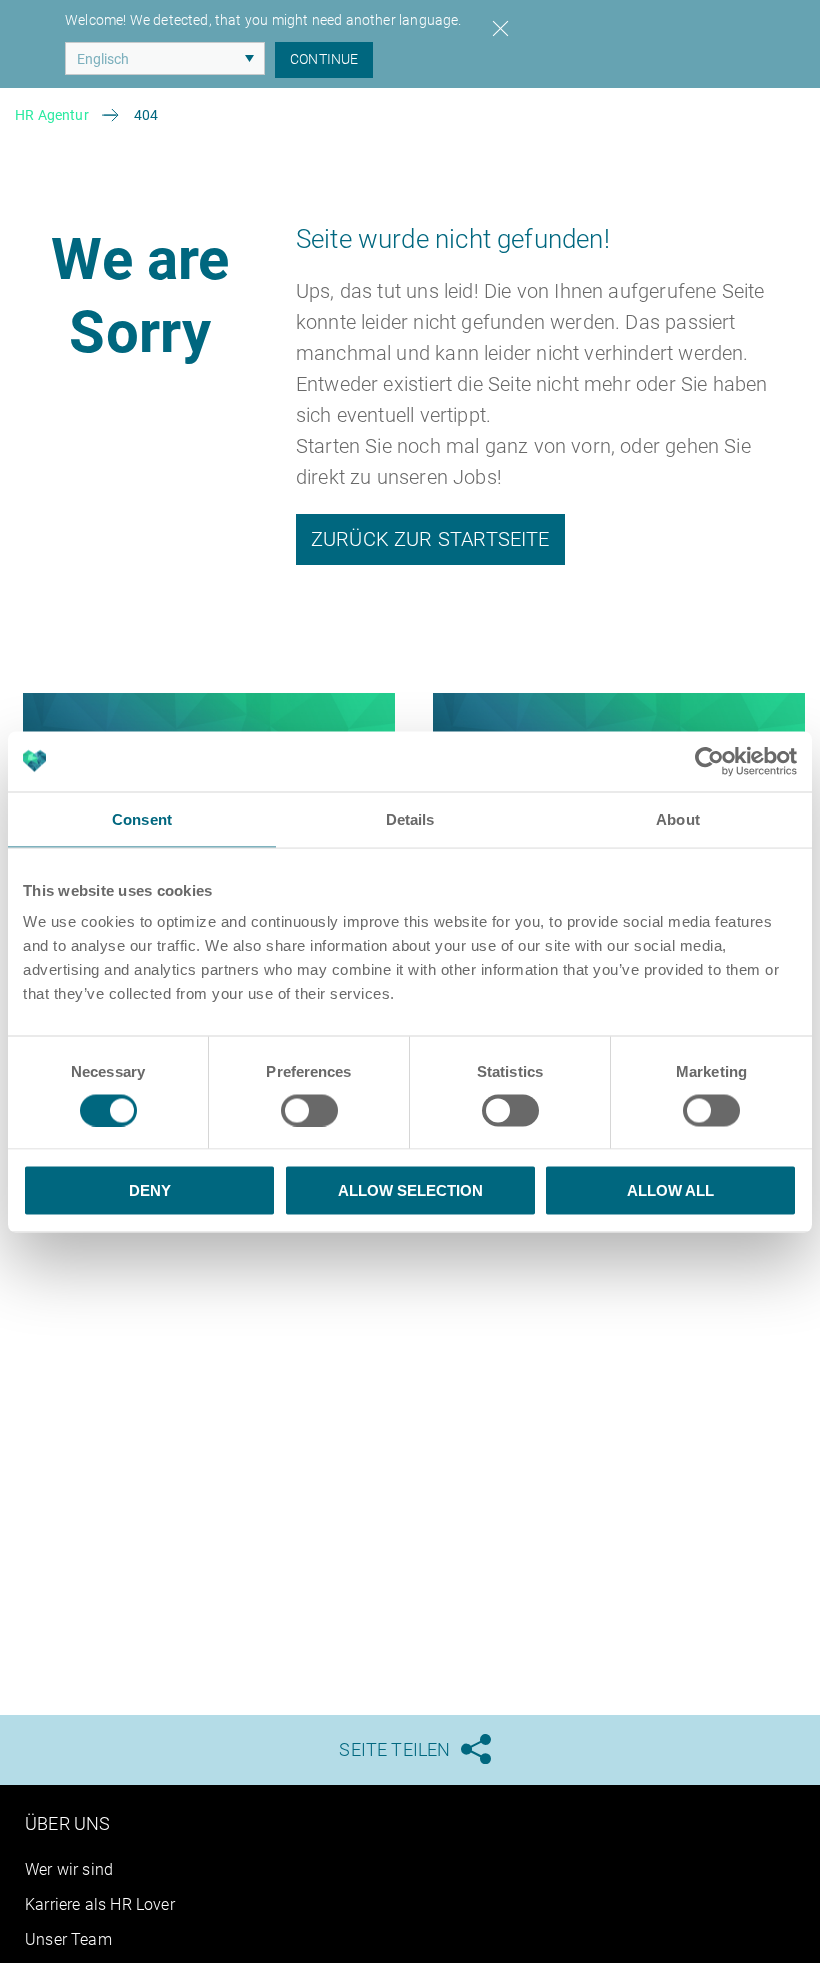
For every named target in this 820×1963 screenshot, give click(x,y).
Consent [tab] (142, 818)
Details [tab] (410, 818)
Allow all (670, 1190)
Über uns (67, 1823)
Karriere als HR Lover (100, 1904)
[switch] (309, 1110)
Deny (150, 1190)
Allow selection (410, 1190)
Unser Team (68, 1939)
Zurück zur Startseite (430, 539)
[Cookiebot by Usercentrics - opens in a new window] (709, 761)
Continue (324, 59)
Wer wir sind (69, 1869)
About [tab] (678, 818)
